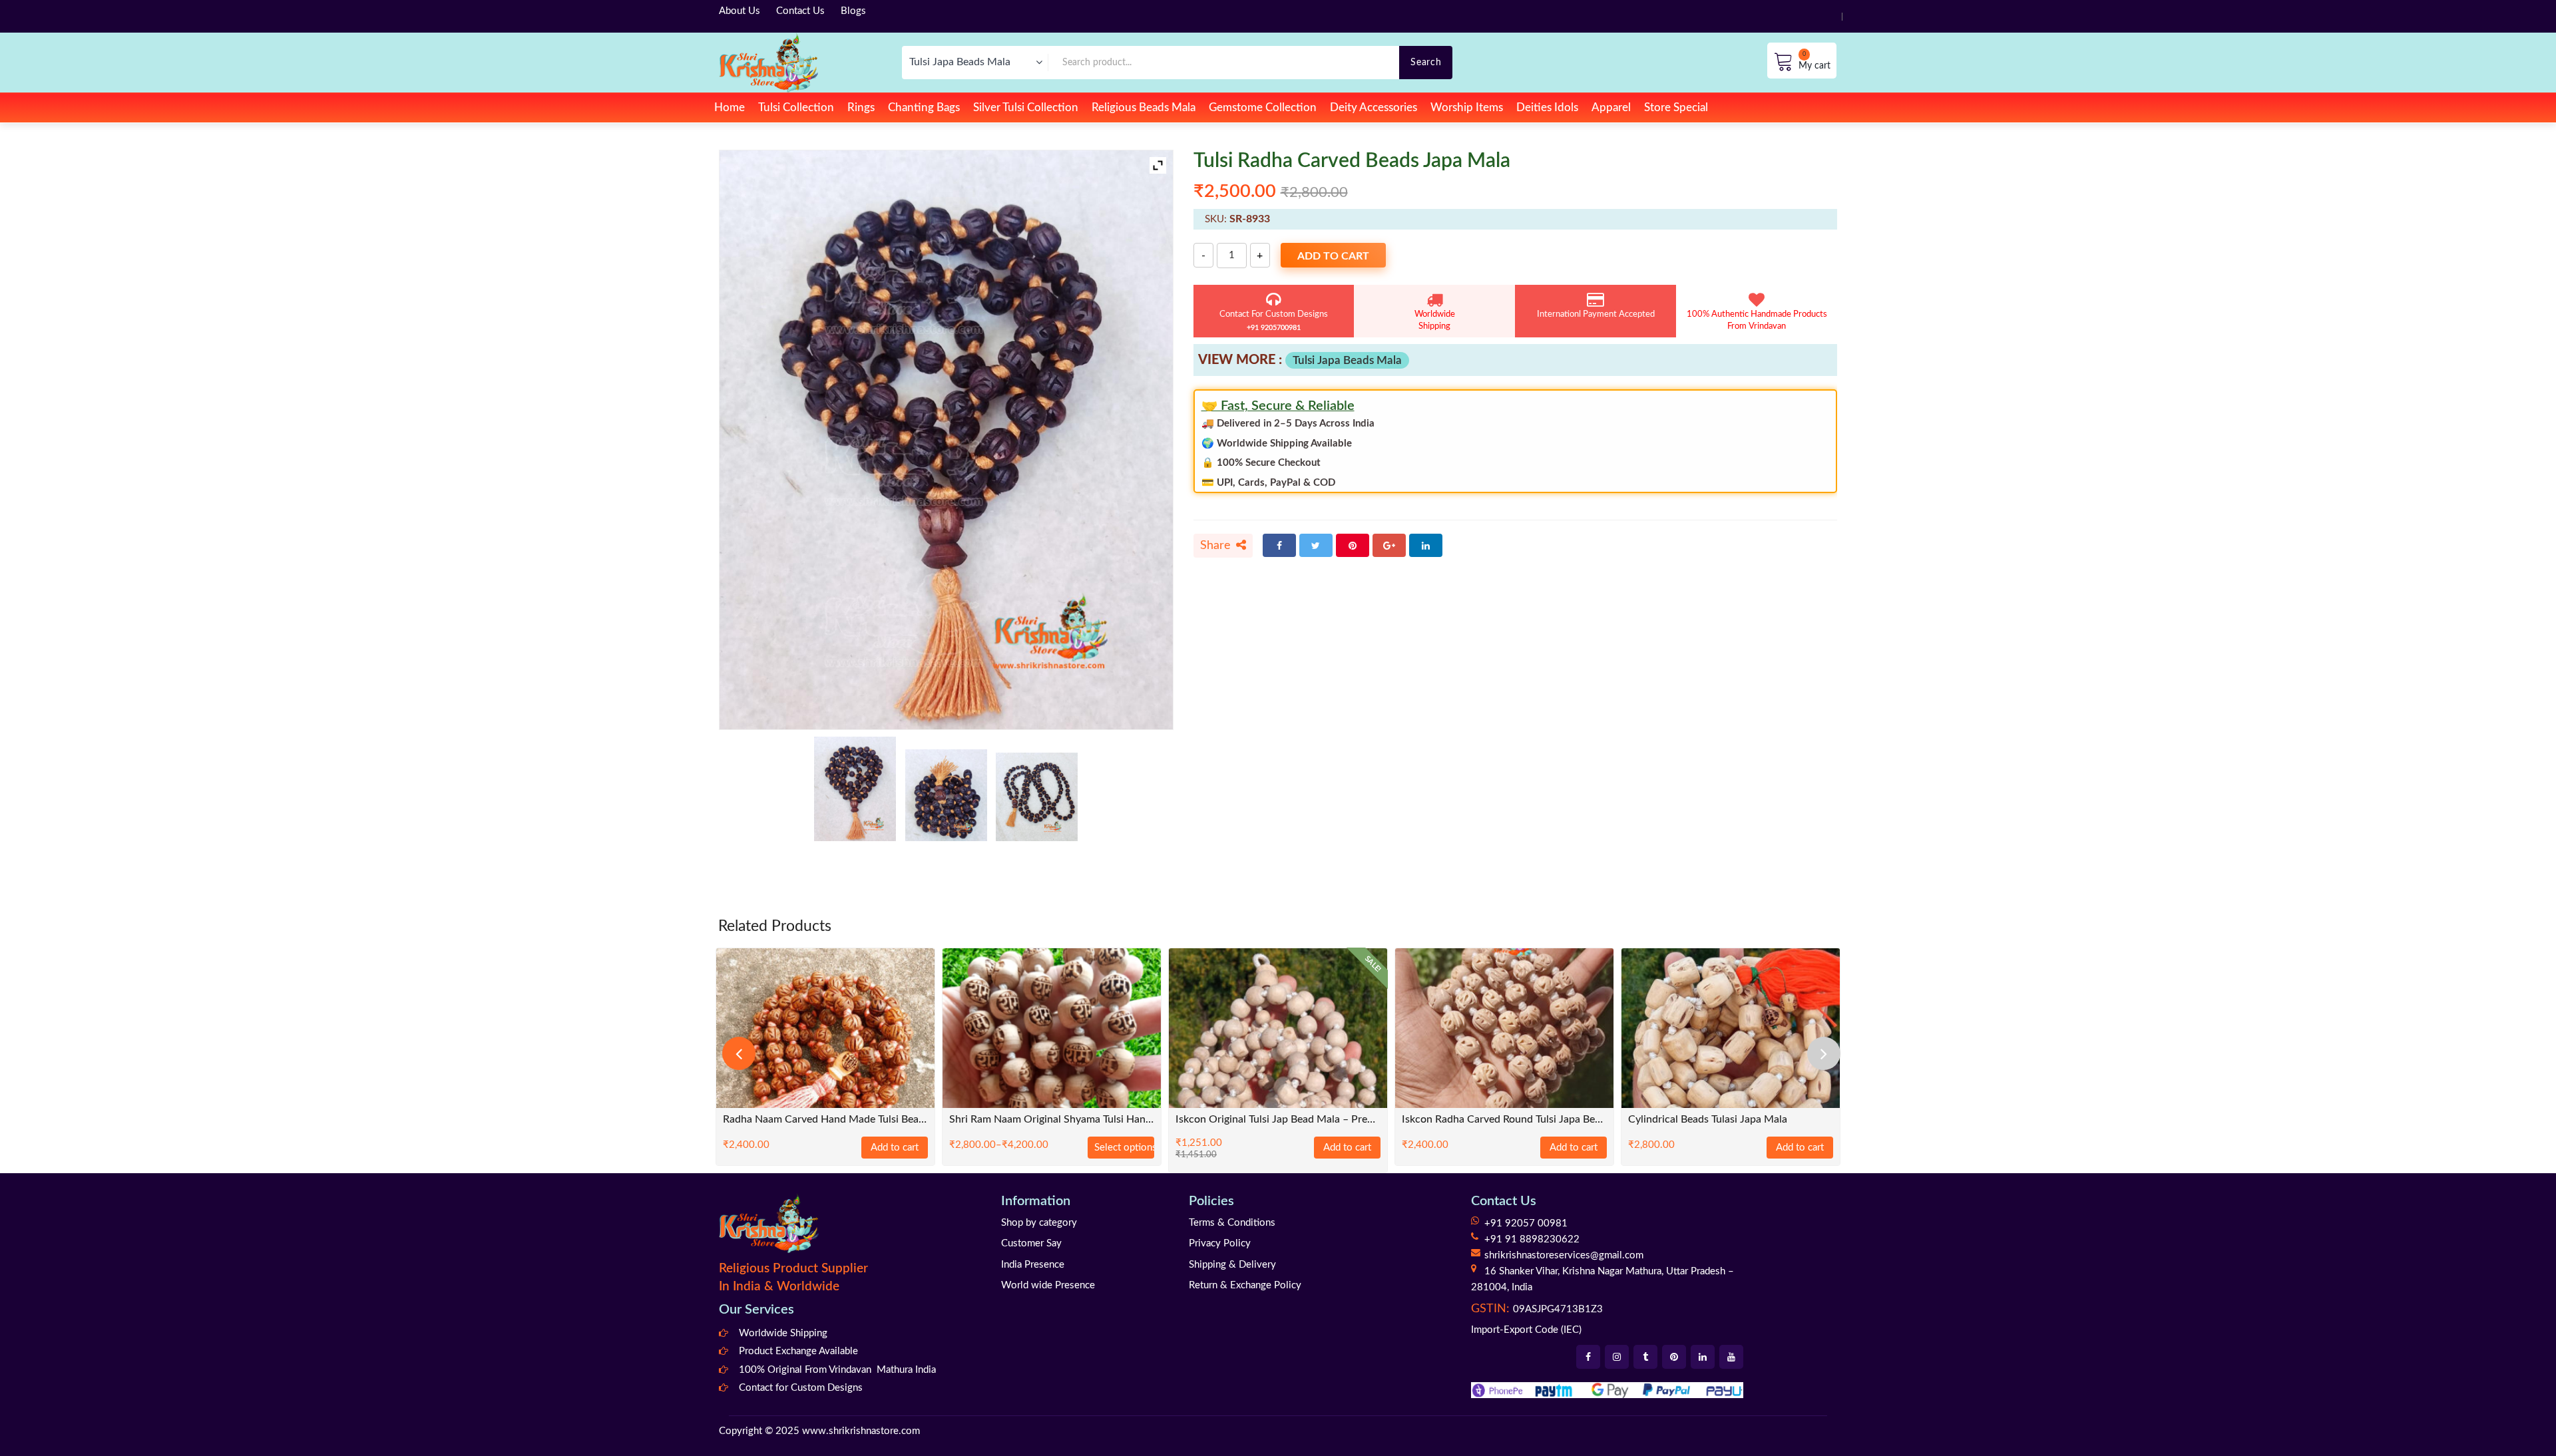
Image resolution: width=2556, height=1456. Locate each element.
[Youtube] (1731, 1357)
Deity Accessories (1374, 107)
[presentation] (739, 1053)
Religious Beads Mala (1144, 107)
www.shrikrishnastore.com (861, 1431)
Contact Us (800, 11)
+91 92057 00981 (1526, 1223)
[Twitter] (1316, 545)
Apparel (1611, 107)
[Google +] (1389, 545)
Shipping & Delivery (1232, 1265)
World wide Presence (1048, 1285)
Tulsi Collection (796, 107)
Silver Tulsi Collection (1026, 107)
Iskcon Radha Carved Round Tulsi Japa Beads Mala (1504, 1120)
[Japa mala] (855, 789)
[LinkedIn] (1426, 545)
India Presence (1033, 1265)
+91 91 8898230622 (1532, 1239)
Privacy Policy (1220, 1243)
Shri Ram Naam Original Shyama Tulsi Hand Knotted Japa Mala (1052, 1120)
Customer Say (1031, 1243)
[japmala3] (946, 795)
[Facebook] (1279, 545)
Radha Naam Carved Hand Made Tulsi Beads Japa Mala (825, 1120)
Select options (1124, 1148)
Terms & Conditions (1232, 1223)
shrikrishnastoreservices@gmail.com (1564, 1255)
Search (1426, 62)
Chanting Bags (924, 107)
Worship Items (1467, 107)
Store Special (1676, 107)
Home (730, 107)
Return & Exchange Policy (1245, 1285)
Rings (861, 107)
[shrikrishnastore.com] (768, 62)
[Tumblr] (1645, 1357)
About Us (740, 11)
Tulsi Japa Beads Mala (1347, 360)
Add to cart (1333, 256)
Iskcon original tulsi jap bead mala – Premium (1278, 1120)
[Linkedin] (1703, 1357)
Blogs (853, 11)
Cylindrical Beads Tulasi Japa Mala (1708, 1120)
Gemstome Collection (1263, 107)
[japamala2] (1037, 797)
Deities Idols (1547, 107)
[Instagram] (1617, 1357)
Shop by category (1039, 1223)
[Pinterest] (1353, 545)
